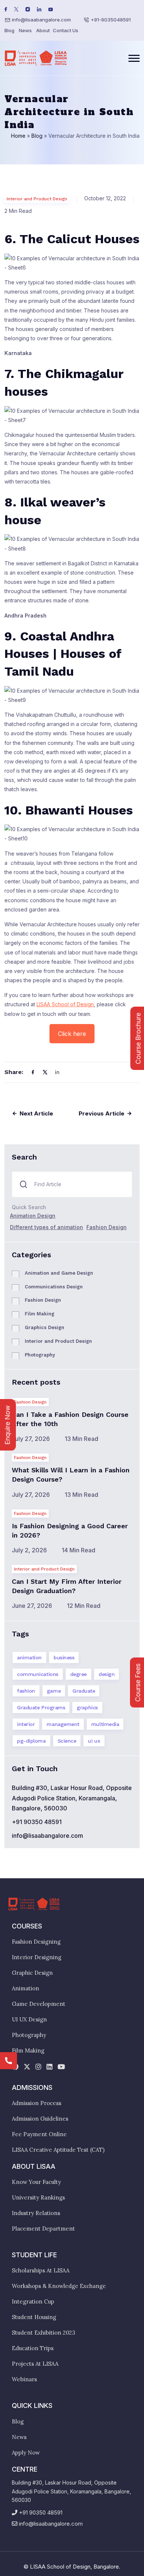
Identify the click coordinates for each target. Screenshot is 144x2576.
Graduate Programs (41, 1707)
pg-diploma (31, 1741)
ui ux (94, 1741)
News (25, 30)
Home (18, 136)
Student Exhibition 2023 (44, 2333)
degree (78, 1674)
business (64, 1657)
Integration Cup (33, 2301)
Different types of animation (47, 1227)
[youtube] (61, 2067)
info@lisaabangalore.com (41, 20)
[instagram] (38, 2067)
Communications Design (54, 1287)
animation (29, 1657)
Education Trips (33, 2348)
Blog (9, 30)
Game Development (39, 2004)
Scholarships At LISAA (41, 2270)
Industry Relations (36, 2213)
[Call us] (8, 2061)
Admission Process (37, 2103)
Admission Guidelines (40, 2119)
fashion (26, 1691)
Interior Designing (37, 1957)
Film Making (40, 1314)
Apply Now (26, 2453)
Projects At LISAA (35, 2364)
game (54, 1691)
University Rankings (38, 2197)
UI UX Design (29, 2019)
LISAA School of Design (65, 1004)
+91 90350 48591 (37, 1822)
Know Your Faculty (36, 2182)
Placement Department (43, 2229)
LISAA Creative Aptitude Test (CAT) (58, 2150)
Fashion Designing (36, 1942)
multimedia (105, 1724)
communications (38, 1674)
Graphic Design (32, 1973)
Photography (40, 1355)
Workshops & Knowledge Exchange (59, 2286)
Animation (25, 1988)
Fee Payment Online (39, 2134)
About (43, 30)
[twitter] (27, 2067)
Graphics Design (44, 1327)
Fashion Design (107, 1227)
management (63, 1724)
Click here (72, 1034)
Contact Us (66, 30)
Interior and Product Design (37, 199)
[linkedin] (49, 2067)
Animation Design (33, 1216)
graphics (87, 1707)
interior (26, 1724)
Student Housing (34, 2317)
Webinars (24, 2379)
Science (67, 1741)
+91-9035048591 (111, 20)
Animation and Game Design (59, 1273)
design (107, 1674)
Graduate (84, 1691)
